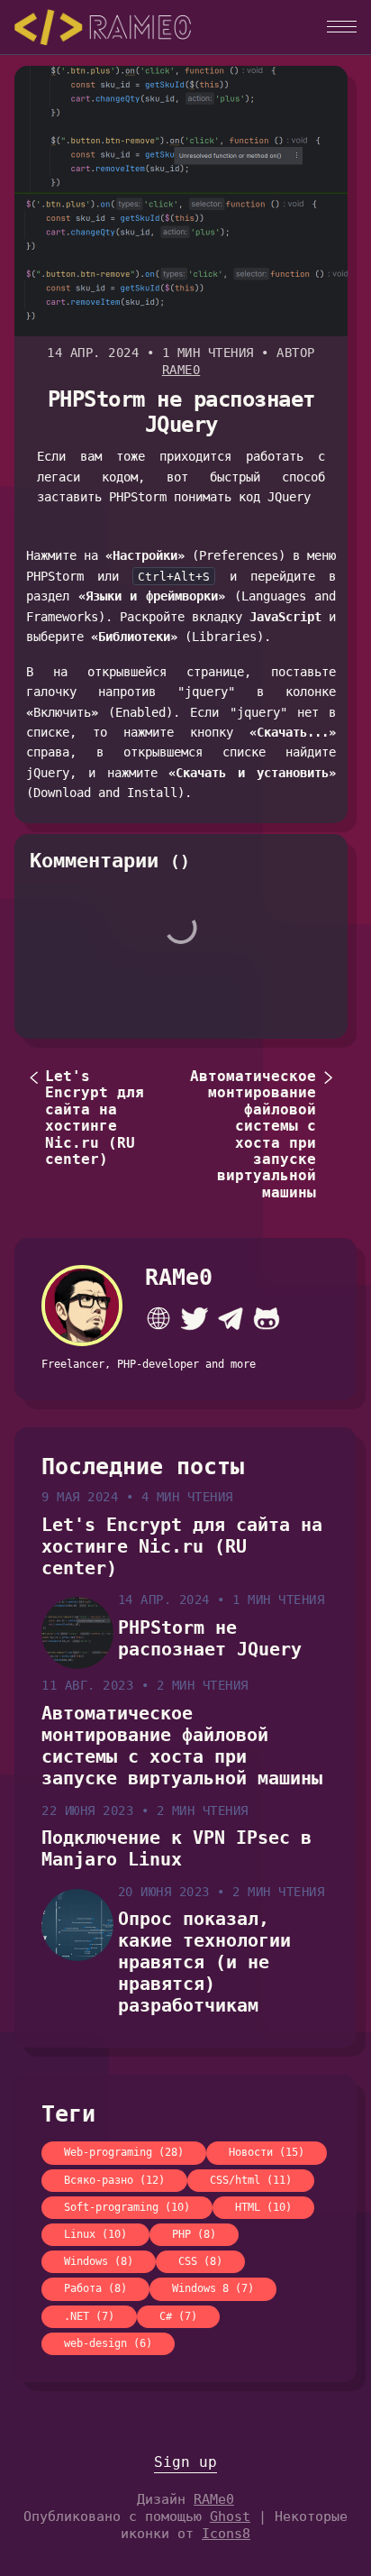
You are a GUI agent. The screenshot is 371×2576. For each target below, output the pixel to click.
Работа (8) (95, 2288)
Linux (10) (95, 2234)
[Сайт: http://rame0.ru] (158, 1318)
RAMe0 (181, 370)
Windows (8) (99, 2261)
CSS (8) (200, 2261)
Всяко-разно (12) (114, 2180)
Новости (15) (267, 2152)
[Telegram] (231, 1318)
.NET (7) (89, 2316)
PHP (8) (194, 2234)
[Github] (267, 1318)
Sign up (185, 2462)
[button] (342, 27)
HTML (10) (263, 2207)
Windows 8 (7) (213, 2288)
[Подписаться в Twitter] (195, 1318)
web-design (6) (108, 2343)
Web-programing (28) (124, 2152)
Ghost (230, 2516)
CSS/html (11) (251, 2180)
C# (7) (178, 2316)
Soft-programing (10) (127, 2207)
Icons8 (226, 2534)
